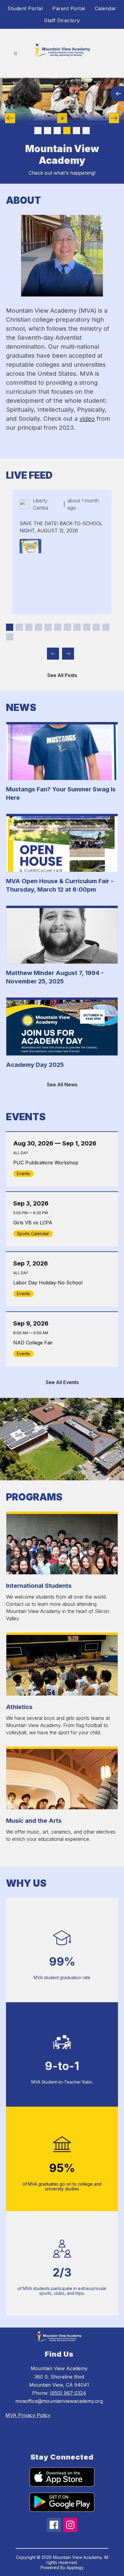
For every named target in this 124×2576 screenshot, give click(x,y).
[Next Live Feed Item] (68, 654)
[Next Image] (114, 118)
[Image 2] (48, 131)
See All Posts (62, 675)
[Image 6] (86, 131)
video (87, 419)
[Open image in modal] (30, 546)
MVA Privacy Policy (28, 2415)
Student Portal (25, 8)
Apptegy (75, 2567)
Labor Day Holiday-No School (49, 1283)
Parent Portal (69, 8)
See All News (62, 1085)
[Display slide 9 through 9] (87, 627)
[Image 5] (76, 131)
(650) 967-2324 (68, 2393)
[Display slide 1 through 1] (10, 627)
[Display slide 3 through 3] (29, 627)
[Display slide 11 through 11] (106, 627)
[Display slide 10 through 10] (96, 627)
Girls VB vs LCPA (34, 1223)
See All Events (62, 1382)
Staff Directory (62, 20)
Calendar (106, 8)
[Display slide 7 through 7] (67, 627)
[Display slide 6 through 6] (58, 627)
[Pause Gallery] (62, 118)
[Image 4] (67, 131)
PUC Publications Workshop (48, 1163)
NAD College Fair (35, 1343)
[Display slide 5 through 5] (48, 627)
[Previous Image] (10, 118)
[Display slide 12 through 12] (10, 637)
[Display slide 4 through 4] (39, 627)
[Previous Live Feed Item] (53, 654)
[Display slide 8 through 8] (77, 627)
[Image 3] (57, 131)
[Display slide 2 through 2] (19, 627)
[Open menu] (15, 54)
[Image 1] (38, 131)
